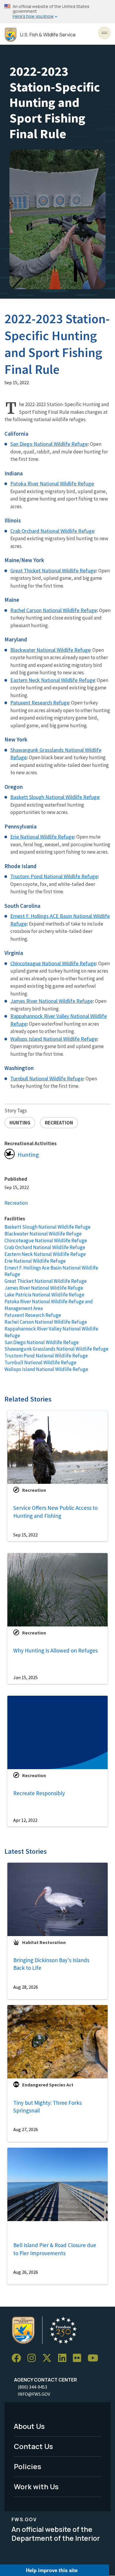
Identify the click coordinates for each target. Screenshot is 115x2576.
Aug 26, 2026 (26, 2272)
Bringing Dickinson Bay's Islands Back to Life (51, 1964)
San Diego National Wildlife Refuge (49, 444)
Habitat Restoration (44, 1942)
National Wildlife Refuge (71, 876)
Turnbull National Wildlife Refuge (40, 1362)
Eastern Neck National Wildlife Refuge (45, 1254)
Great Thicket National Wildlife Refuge (53, 571)
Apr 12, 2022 (25, 1820)
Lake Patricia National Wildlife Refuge (44, 1295)
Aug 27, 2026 (26, 2129)
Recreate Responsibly (39, 1793)
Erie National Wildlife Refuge (42, 837)
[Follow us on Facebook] (18, 2358)
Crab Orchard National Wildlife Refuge (45, 1247)
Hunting (28, 1155)
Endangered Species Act (48, 2085)
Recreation (16, 1203)
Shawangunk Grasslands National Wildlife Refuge (56, 1349)
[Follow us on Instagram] (34, 2358)
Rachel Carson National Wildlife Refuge (54, 610)
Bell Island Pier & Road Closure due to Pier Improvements (55, 2249)
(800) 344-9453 (32, 2387)
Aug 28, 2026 (26, 1987)
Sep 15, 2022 (26, 1535)
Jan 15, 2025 (26, 1677)
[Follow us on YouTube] (95, 2358)
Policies (28, 2466)
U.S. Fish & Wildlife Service (48, 35)
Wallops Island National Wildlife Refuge (54, 1039)
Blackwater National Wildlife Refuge (43, 1234)
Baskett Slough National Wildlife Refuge (47, 1227)
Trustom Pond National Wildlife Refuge (46, 1356)
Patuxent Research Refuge (33, 1315)
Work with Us (36, 2486)
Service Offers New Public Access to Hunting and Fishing (55, 1512)
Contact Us (33, 2446)
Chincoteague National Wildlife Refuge (53, 963)
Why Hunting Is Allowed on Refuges (55, 1650)
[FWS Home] (11, 35)
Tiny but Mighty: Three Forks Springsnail (47, 2107)
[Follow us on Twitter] (49, 2358)
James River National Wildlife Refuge (51, 1001)
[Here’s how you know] (57, 12)
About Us (29, 2426)
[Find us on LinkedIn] (64, 2358)
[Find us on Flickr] (79, 2358)
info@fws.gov (34, 2394)
